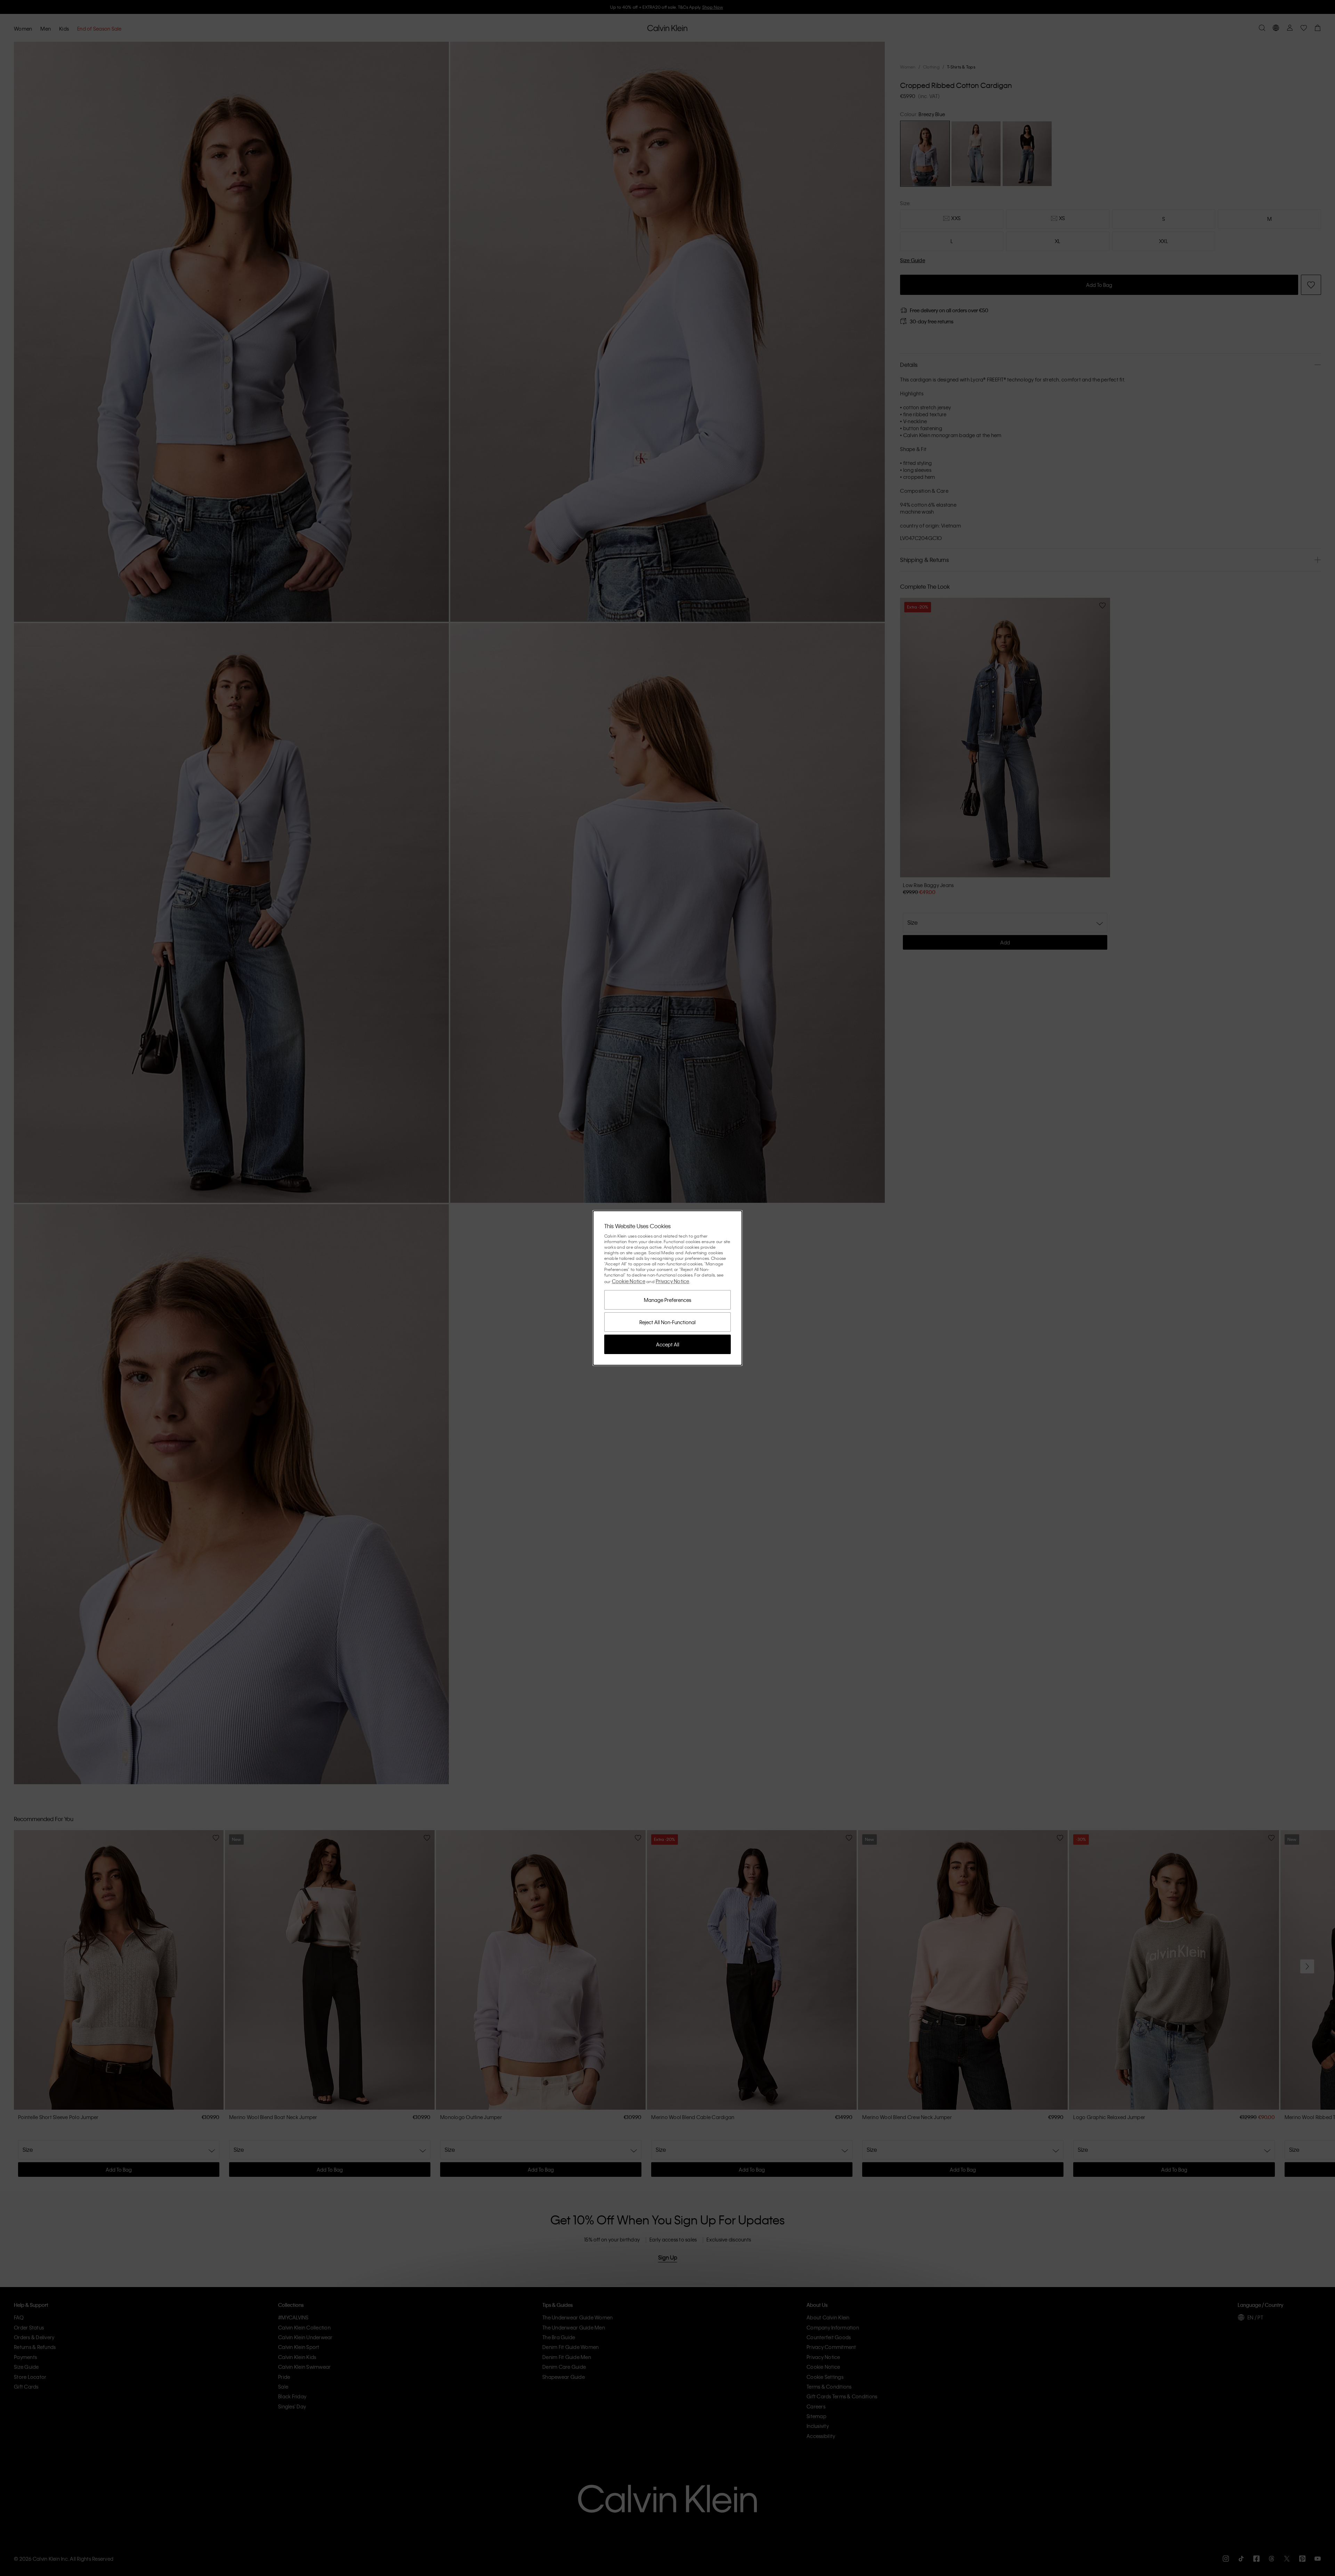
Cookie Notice (629, 1281)
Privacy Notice (673, 1281)
